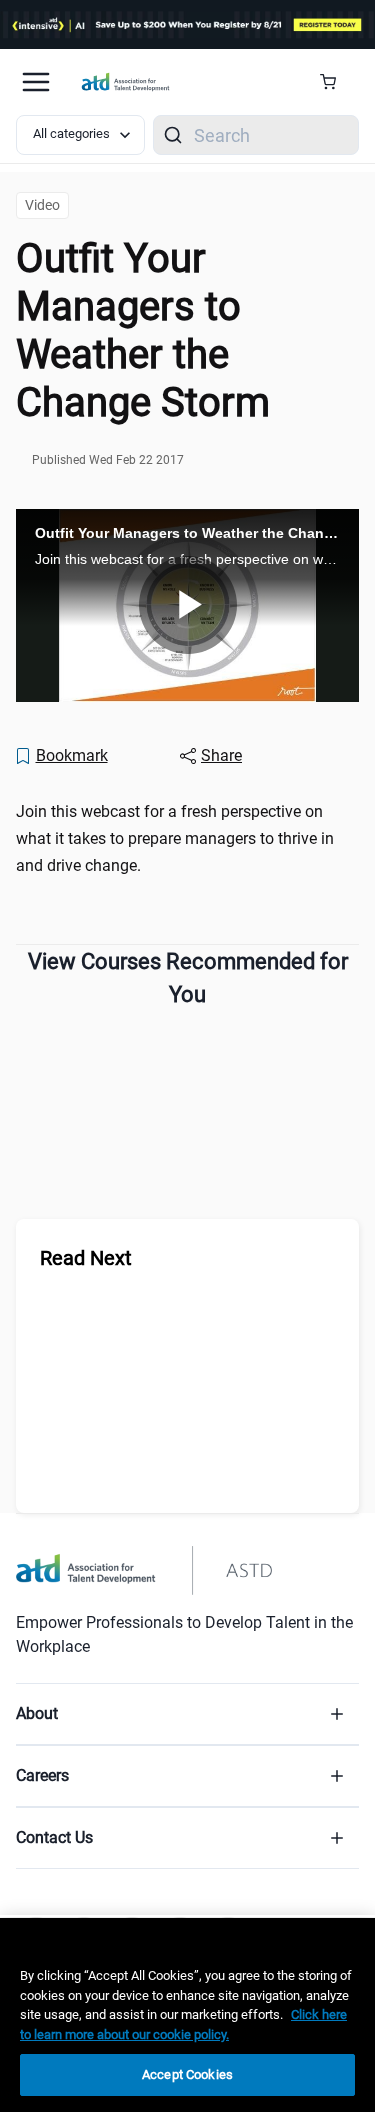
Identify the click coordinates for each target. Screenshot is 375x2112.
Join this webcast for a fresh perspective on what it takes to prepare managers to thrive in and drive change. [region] (175, 838)
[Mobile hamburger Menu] (36, 82)
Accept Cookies (187, 2074)
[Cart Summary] (335, 82)
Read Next (86, 1258)
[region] (187, 2015)
